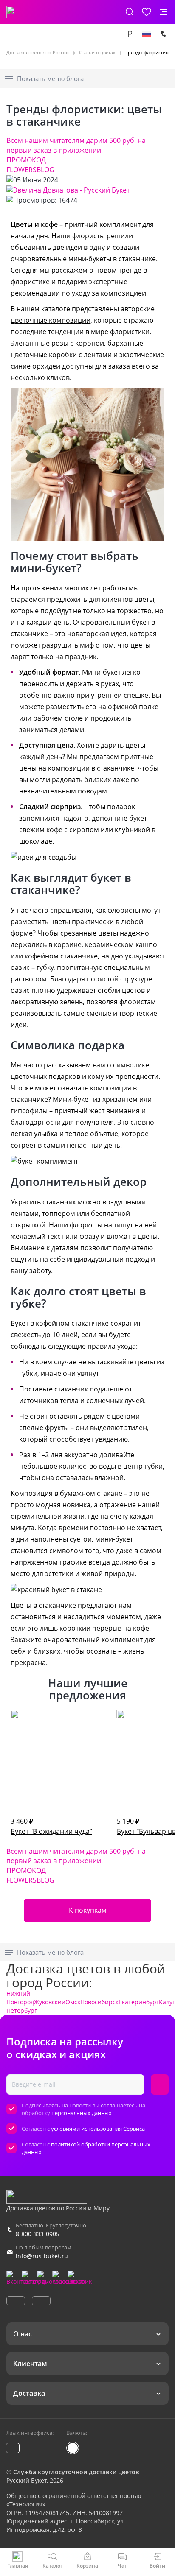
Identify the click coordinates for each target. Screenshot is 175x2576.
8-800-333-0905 (38, 2234)
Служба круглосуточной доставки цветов (76, 2472)
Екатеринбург (139, 2002)
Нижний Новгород (20, 1998)
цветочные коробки (44, 355)
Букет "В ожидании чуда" (51, 1826)
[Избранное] (147, 12)
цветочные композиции (51, 320)
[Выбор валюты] (130, 34)
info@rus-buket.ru (42, 2256)
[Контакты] (164, 34)
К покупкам (88, 1910)
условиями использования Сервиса (98, 2129)
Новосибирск (99, 2002)
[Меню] (164, 12)
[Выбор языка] (147, 34)
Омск (73, 2002)
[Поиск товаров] (130, 12)
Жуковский (50, 2002)
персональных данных (82, 2113)
